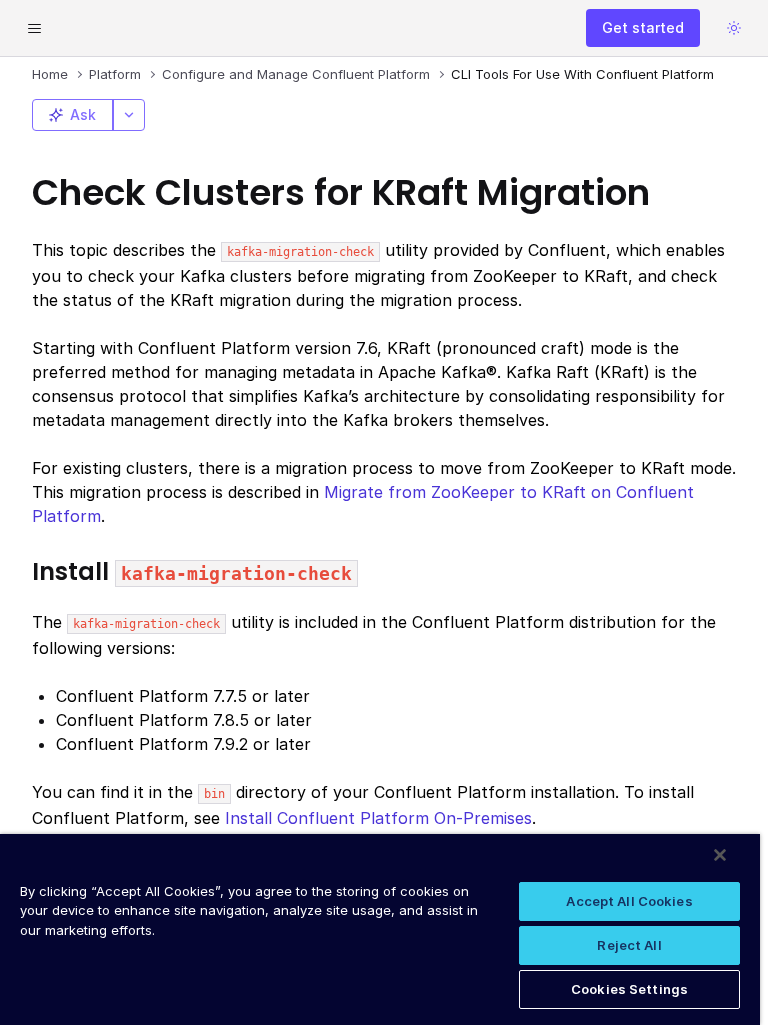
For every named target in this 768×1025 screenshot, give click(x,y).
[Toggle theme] (734, 28)
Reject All (629, 945)
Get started (643, 27)
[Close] (720, 855)
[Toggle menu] (34, 28)
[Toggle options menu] (129, 115)
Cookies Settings (629, 989)
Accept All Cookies (629, 901)
